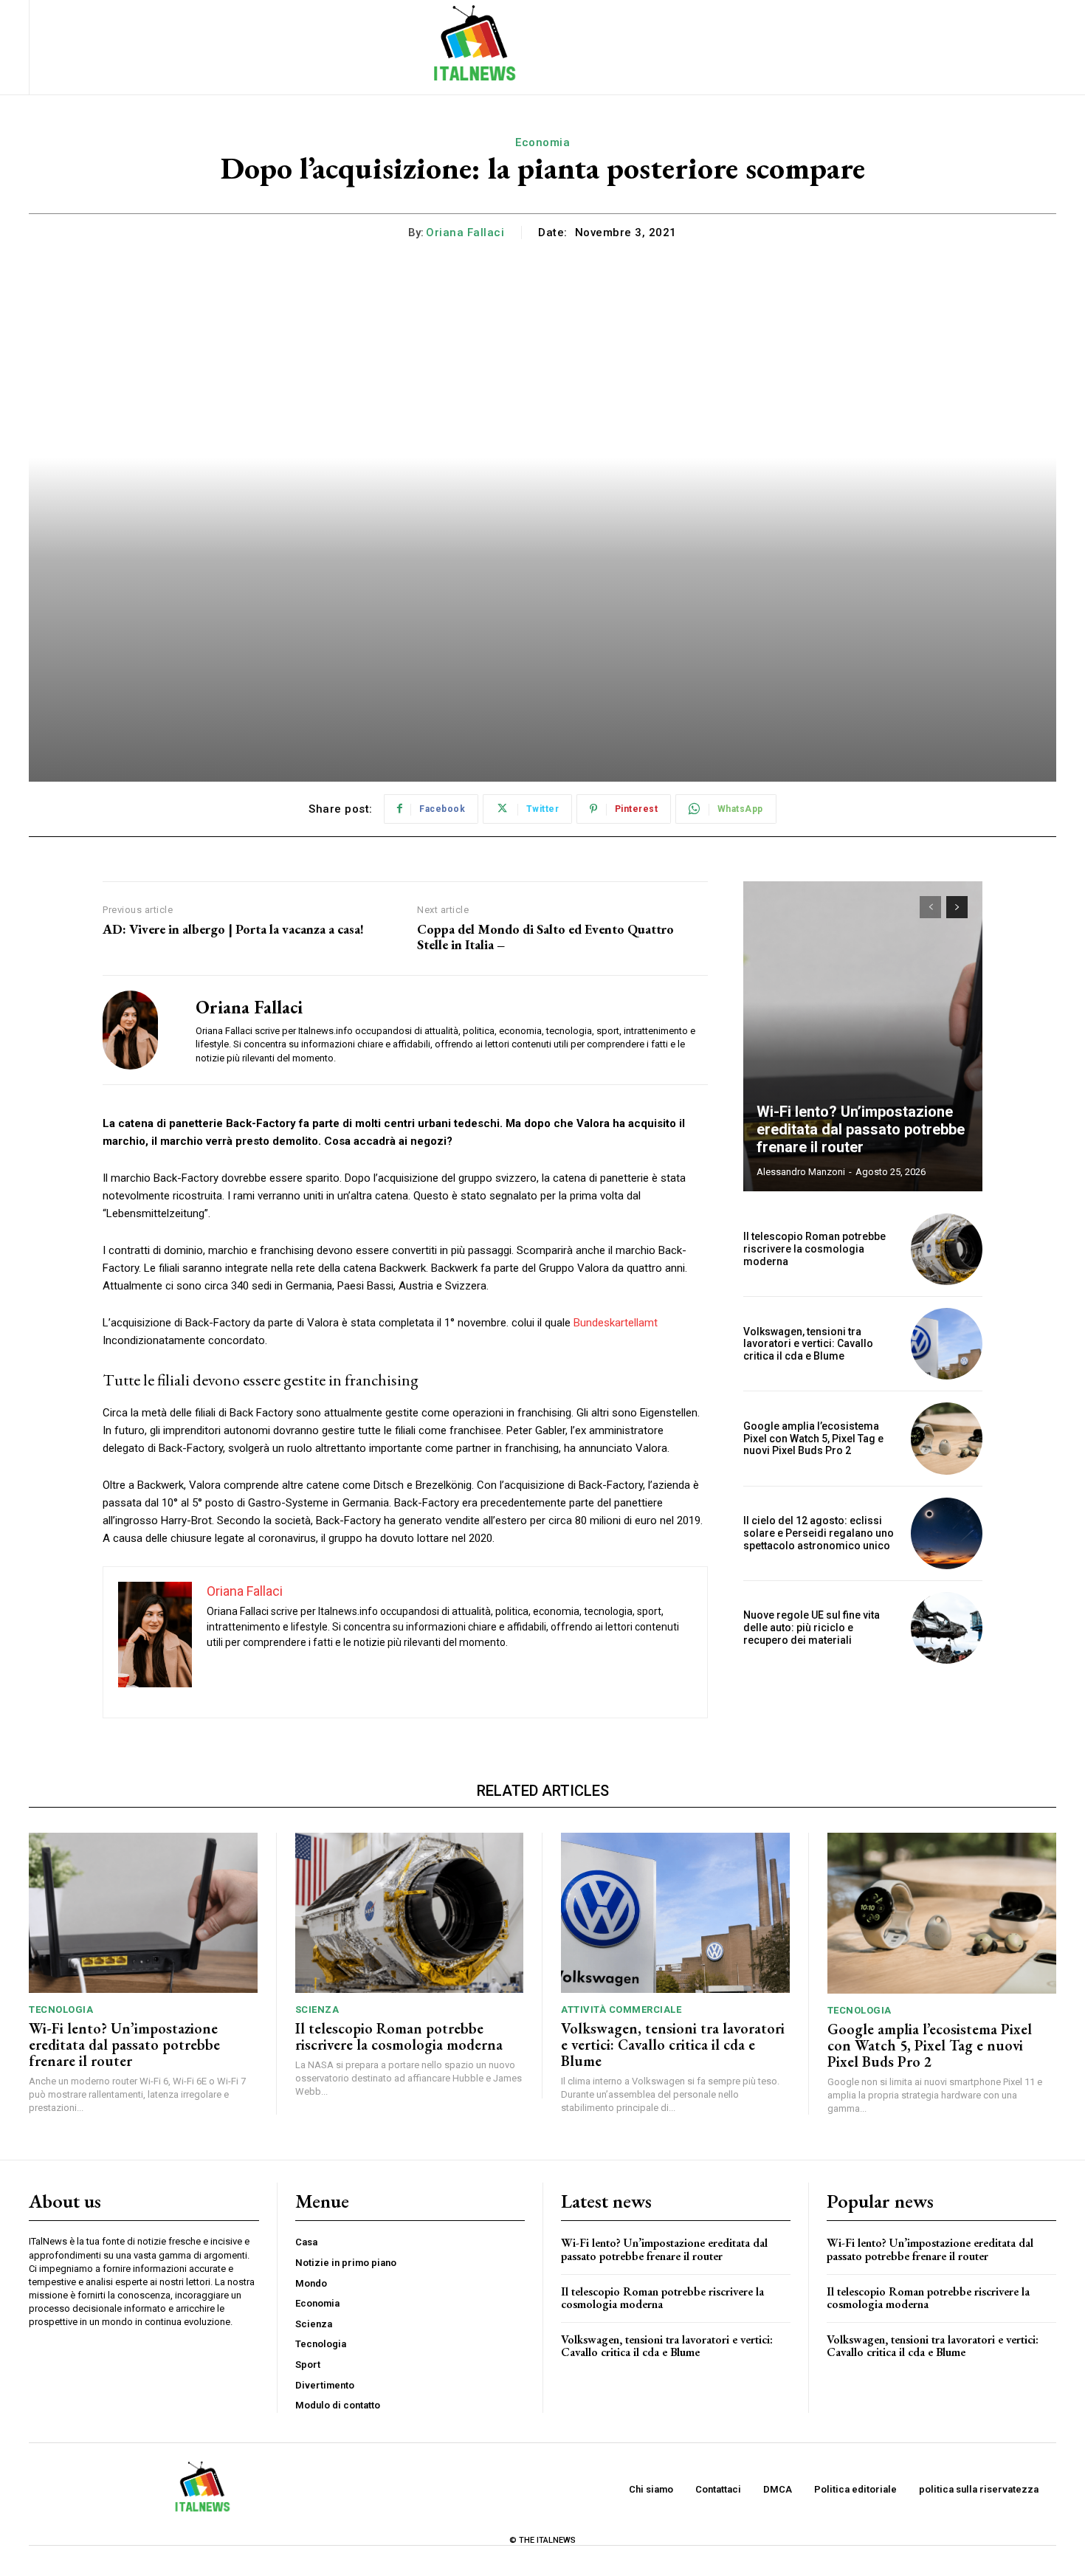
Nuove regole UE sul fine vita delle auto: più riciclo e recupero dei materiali (812, 1628)
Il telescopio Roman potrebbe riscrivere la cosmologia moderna (814, 1249)
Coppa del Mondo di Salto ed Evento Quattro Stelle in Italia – (545, 937)
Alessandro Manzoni (801, 1172)
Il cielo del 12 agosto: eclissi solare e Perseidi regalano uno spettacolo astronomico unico (819, 1533)
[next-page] (957, 907)
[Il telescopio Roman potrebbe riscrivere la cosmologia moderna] (947, 1249)
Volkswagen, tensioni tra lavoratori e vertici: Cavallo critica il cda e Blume (808, 1344)
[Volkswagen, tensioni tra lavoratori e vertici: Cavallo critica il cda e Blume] (947, 1344)
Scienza (317, 2010)
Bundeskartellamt (616, 1323)
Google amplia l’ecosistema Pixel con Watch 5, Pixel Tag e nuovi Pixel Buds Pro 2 (813, 1439)
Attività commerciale (621, 2010)
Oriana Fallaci (465, 233)
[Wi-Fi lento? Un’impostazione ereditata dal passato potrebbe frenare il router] (863, 1036)
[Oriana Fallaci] (138, 1030)
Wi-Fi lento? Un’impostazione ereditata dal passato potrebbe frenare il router (861, 1129)
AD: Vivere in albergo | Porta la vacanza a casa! (233, 929)
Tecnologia (61, 2010)
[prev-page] (930, 907)
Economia (542, 142)
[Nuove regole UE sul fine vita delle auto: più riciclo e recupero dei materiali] (947, 1628)
